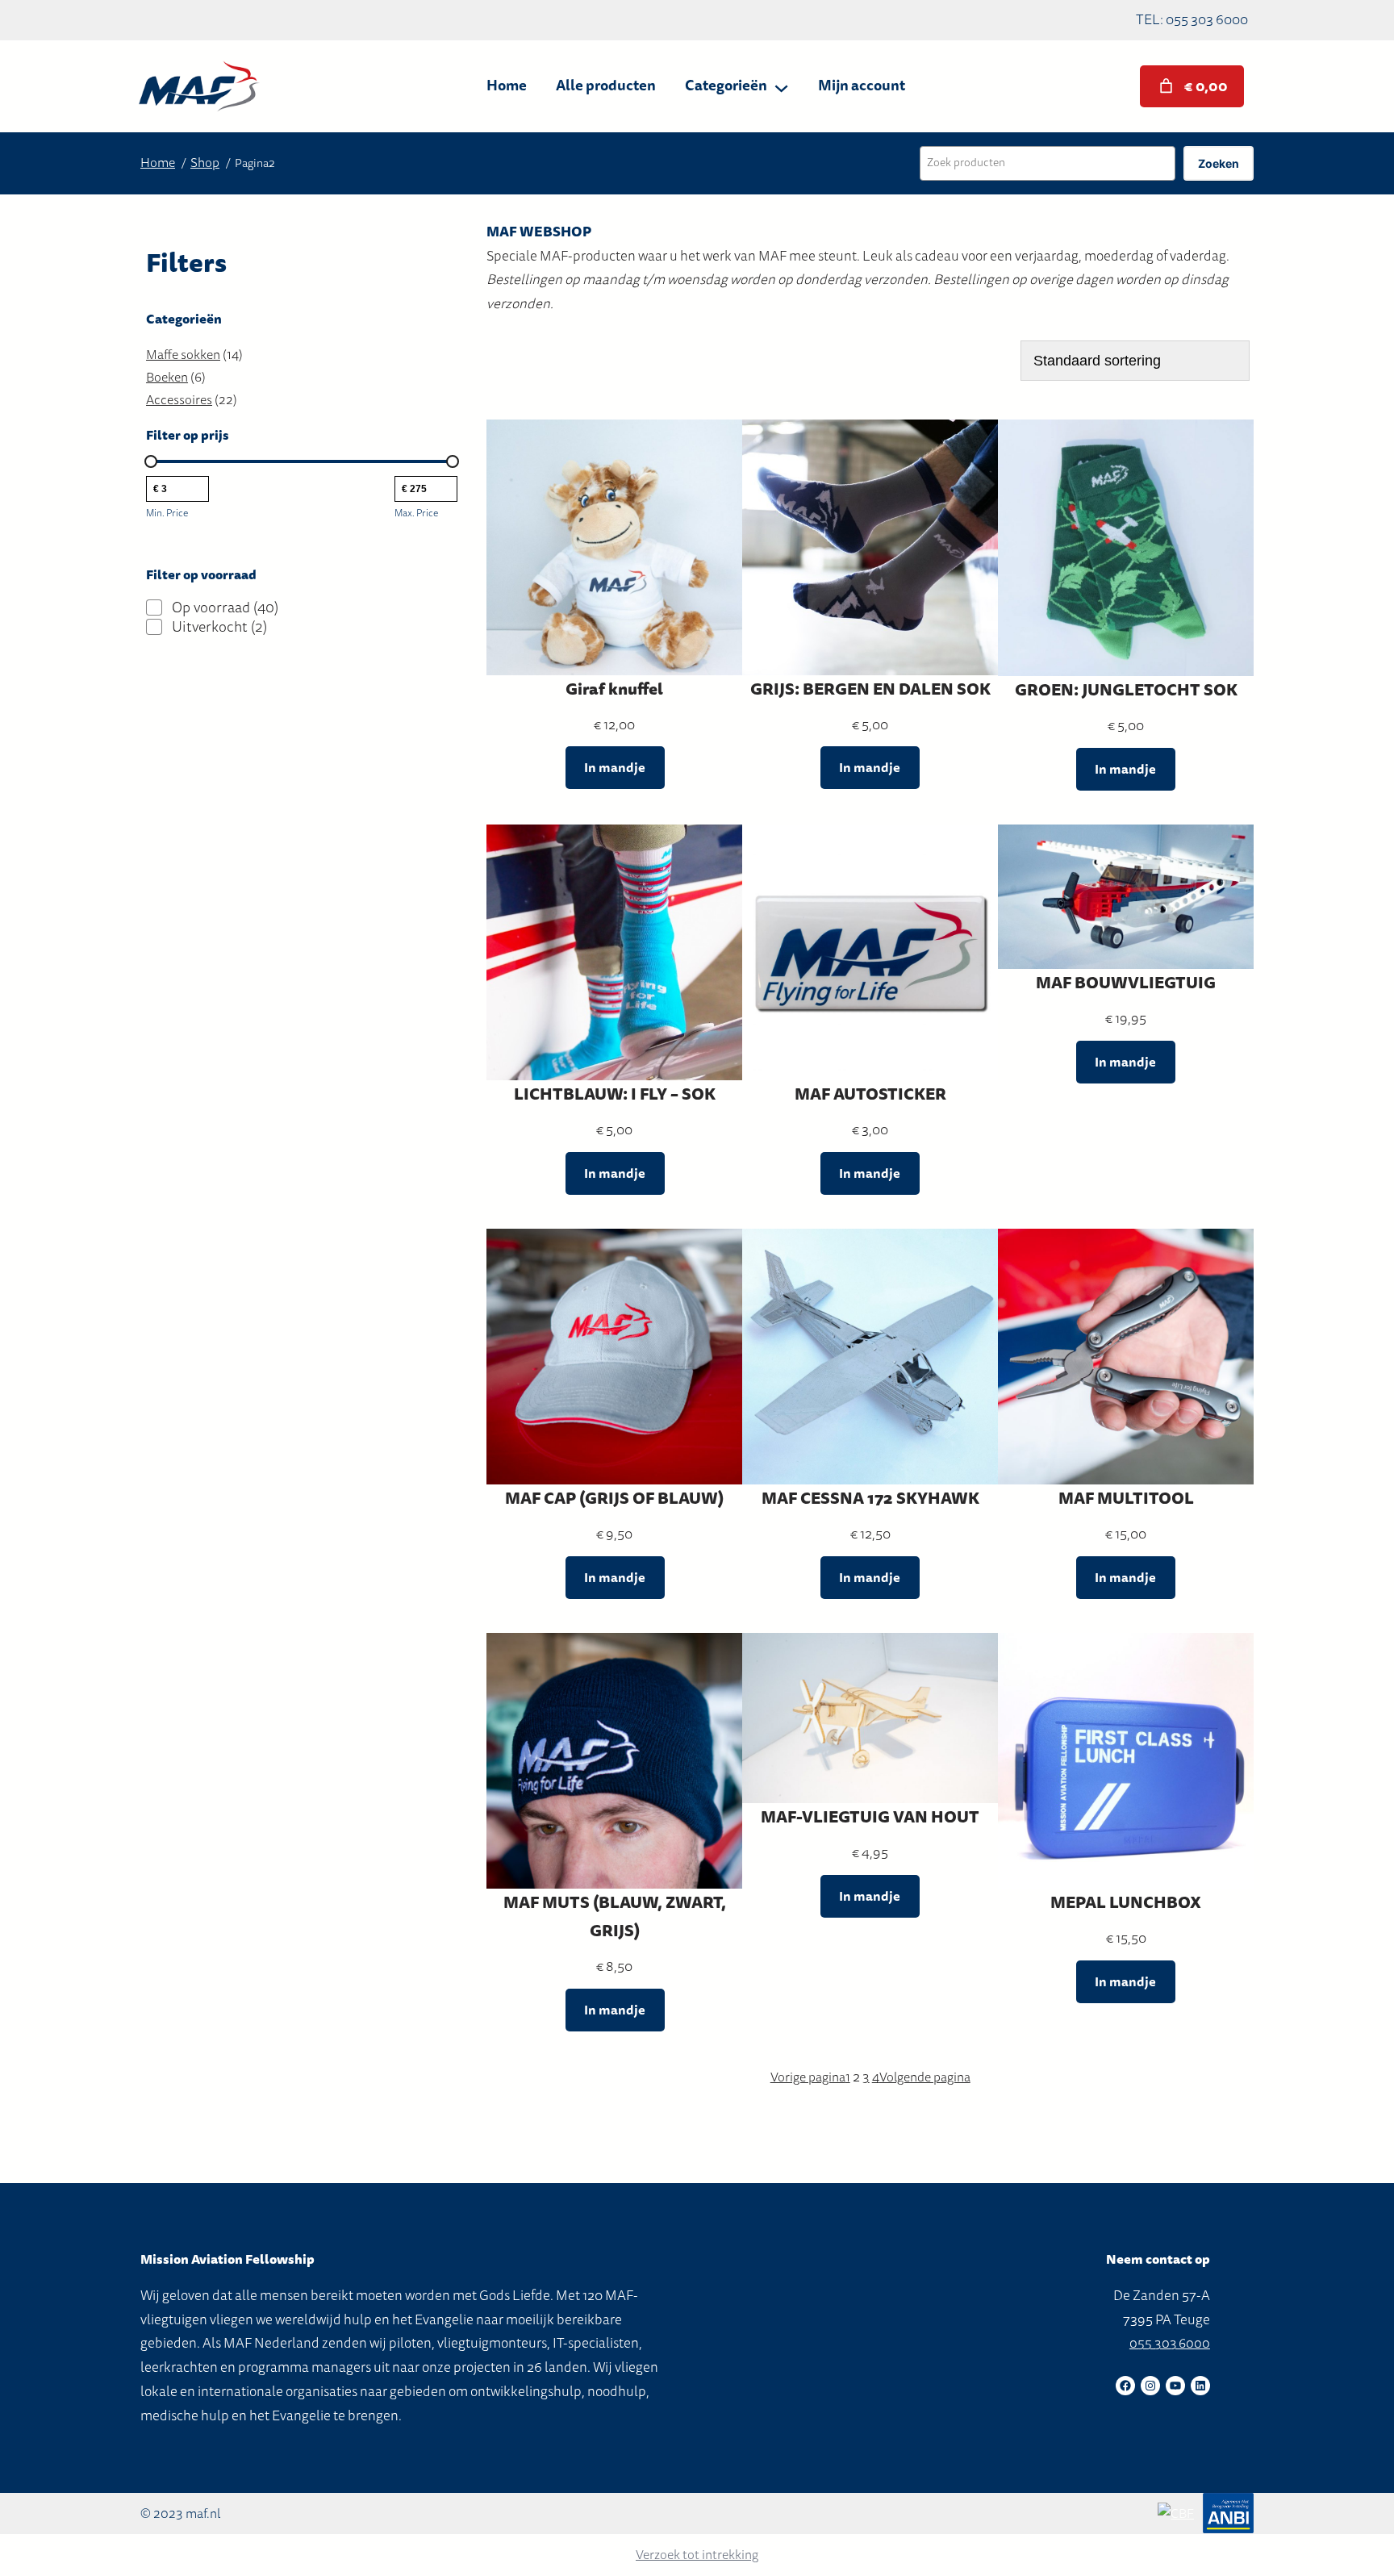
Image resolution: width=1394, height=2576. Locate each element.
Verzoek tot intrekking (697, 2555)
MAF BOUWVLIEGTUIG (1126, 983)
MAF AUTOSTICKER (870, 1094)
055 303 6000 (1170, 2344)
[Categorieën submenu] (781, 86)
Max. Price (416, 513)
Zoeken (1219, 163)
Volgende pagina (925, 2077)
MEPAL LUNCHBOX (1126, 1903)
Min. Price (167, 513)
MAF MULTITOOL (1126, 1499)
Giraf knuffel (614, 689)
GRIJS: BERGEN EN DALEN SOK (870, 689)
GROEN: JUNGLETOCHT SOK (1126, 690)
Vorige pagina (808, 2077)
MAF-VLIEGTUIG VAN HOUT (870, 1817)
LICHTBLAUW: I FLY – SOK (615, 1094)
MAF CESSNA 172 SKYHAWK (870, 1499)
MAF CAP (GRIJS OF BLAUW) (614, 1499)
